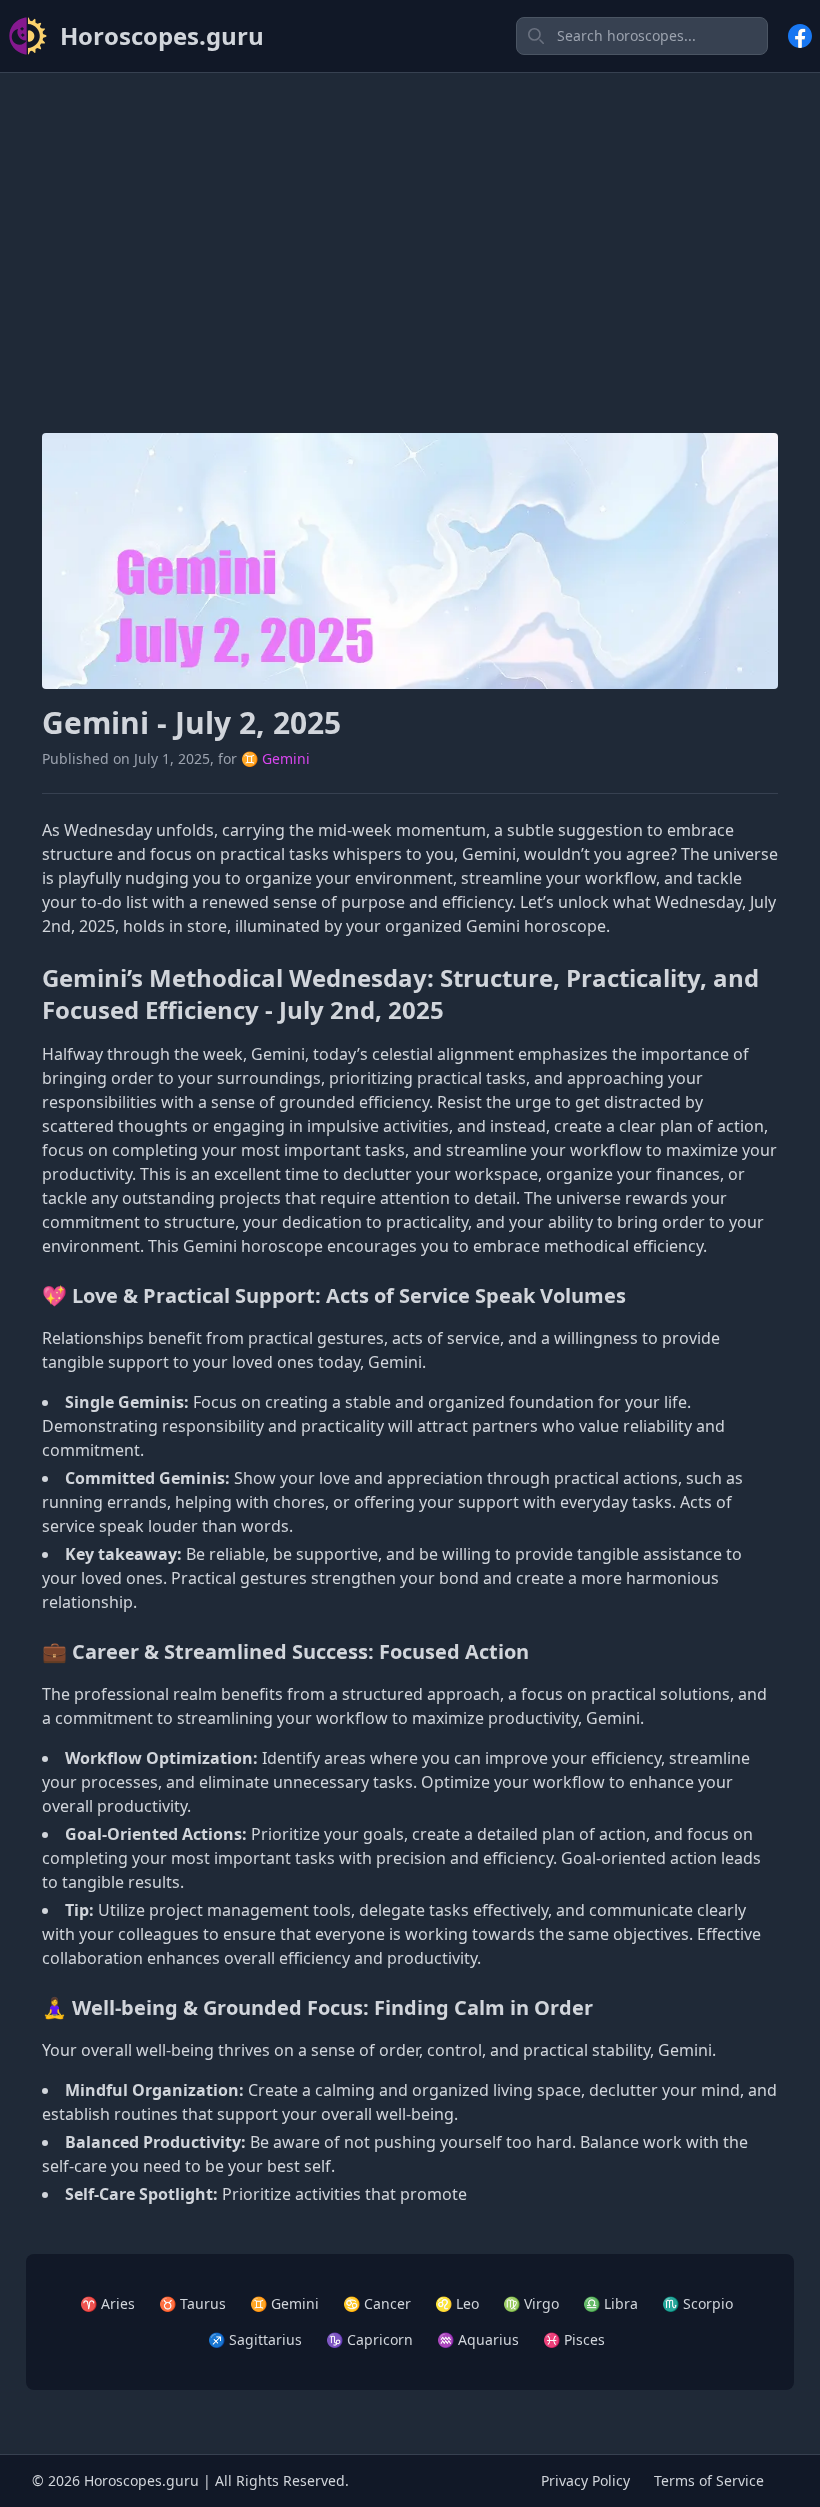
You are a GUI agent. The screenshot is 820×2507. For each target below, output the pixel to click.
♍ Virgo (531, 2303)
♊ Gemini (275, 758)
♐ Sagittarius (255, 2339)
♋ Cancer (377, 2303)
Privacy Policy (585, 2480)
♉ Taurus (192, 2303)
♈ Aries (107, 2303)
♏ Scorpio (697, 2303)
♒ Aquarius (478, 2339)
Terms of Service (709, 2480)
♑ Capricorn (369, 2339)
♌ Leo (457, 2303)
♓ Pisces (574, 2339)
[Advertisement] (410, 229)
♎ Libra (610, 2303)
